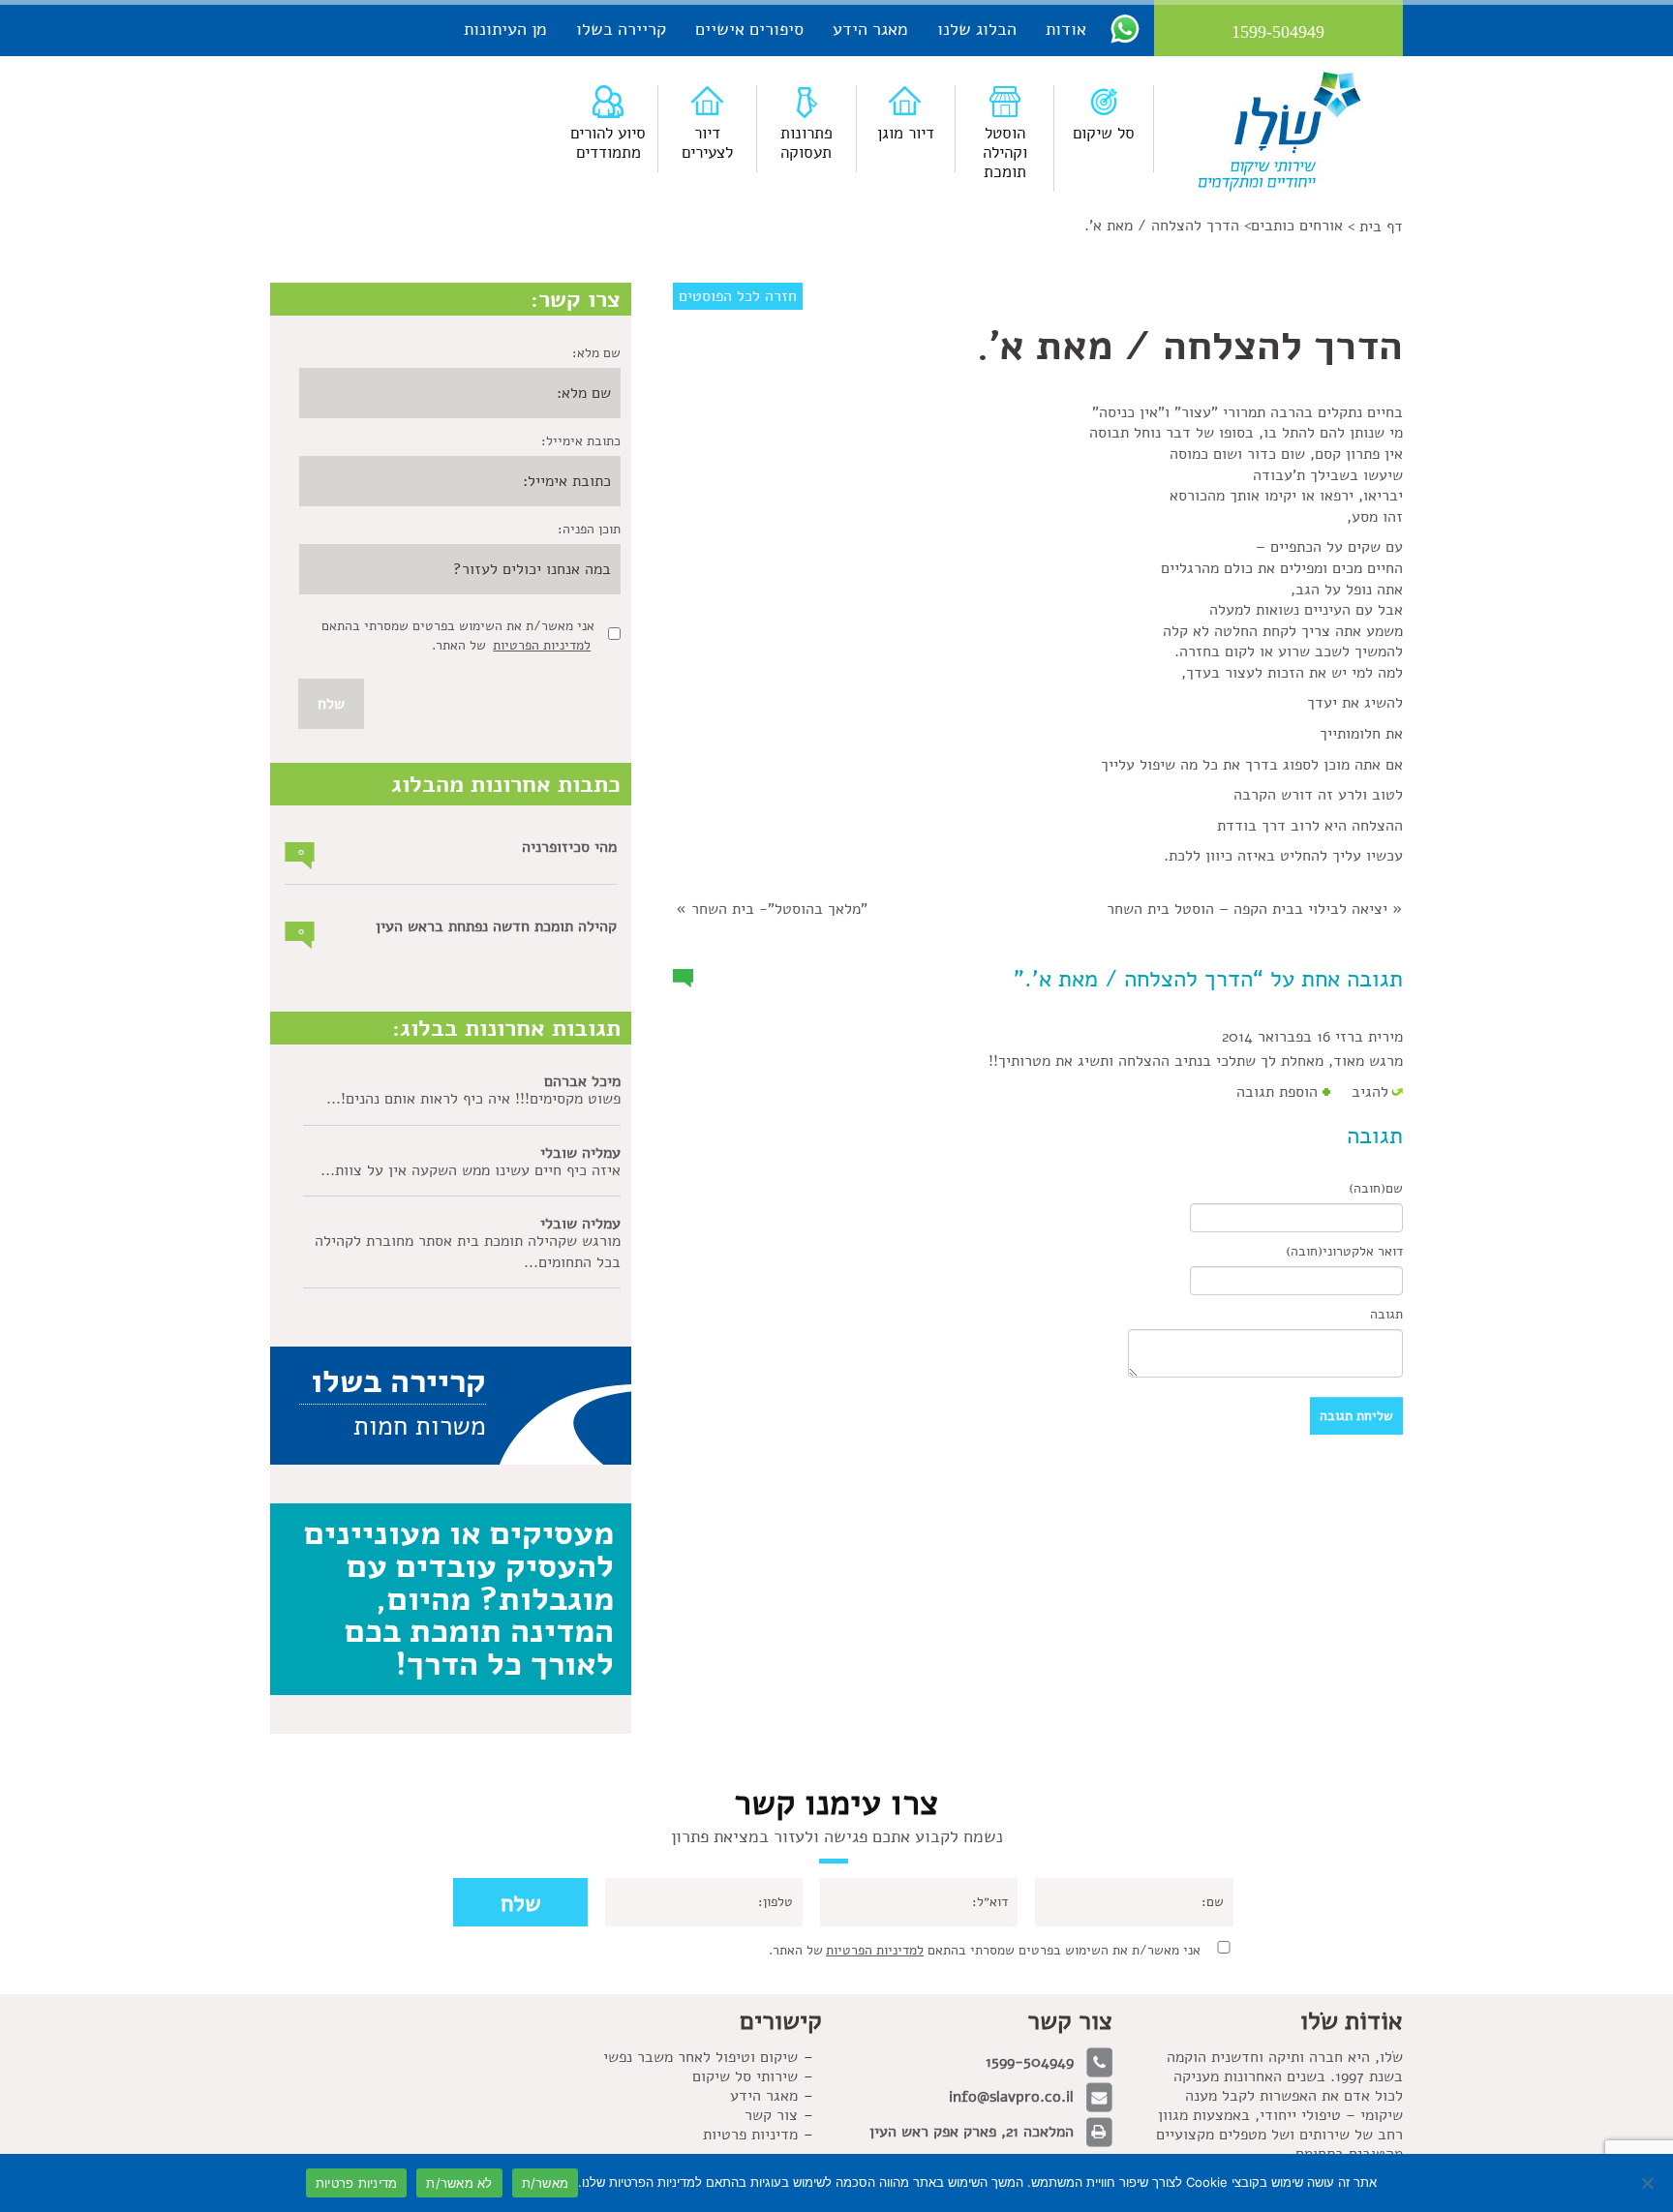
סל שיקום (1104, 133)
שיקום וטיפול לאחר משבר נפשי (700, 2057)
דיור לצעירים (707, 143)
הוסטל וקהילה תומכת (1005, 152)
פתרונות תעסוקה (806, 143)
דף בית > (1375, 227)
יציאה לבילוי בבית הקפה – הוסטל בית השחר (1247, 909)
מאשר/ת (546, 2183)
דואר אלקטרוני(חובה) (1344, 1251)
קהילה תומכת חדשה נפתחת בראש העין (496, 926)
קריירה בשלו (621, 29)
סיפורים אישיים (749, 29)
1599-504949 (1030, 2062)
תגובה (1386, 1314)
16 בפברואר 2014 (1276, 1037)
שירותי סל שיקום (745, 2076)
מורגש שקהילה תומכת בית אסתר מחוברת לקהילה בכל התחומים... (468, 1252)
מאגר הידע (870, 29)
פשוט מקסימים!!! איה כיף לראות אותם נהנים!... (473, 1099)
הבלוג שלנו (977, 29)
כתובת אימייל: (581, 441)
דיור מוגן (906, 133)
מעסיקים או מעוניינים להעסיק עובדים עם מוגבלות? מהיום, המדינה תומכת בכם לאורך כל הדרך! (459, 1598)
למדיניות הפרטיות (542, 645)
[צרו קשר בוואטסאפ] (1125, 28)
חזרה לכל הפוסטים (738, 296)
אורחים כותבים (1297, 226)
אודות (1066, 29)
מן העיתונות (505, 29)
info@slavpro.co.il (1011, 2097)
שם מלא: (596, 353)
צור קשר (771, 2115)
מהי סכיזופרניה (569, 847)
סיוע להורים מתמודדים (608, 143)
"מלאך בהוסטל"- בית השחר (779, 909)
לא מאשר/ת (459, 2183)
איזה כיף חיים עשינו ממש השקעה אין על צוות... (471, 1170)
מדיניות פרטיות (750, 2135)
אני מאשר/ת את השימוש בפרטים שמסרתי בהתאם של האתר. (985, 1950)
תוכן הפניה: (589, 529)
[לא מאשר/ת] (1649, 2183)
